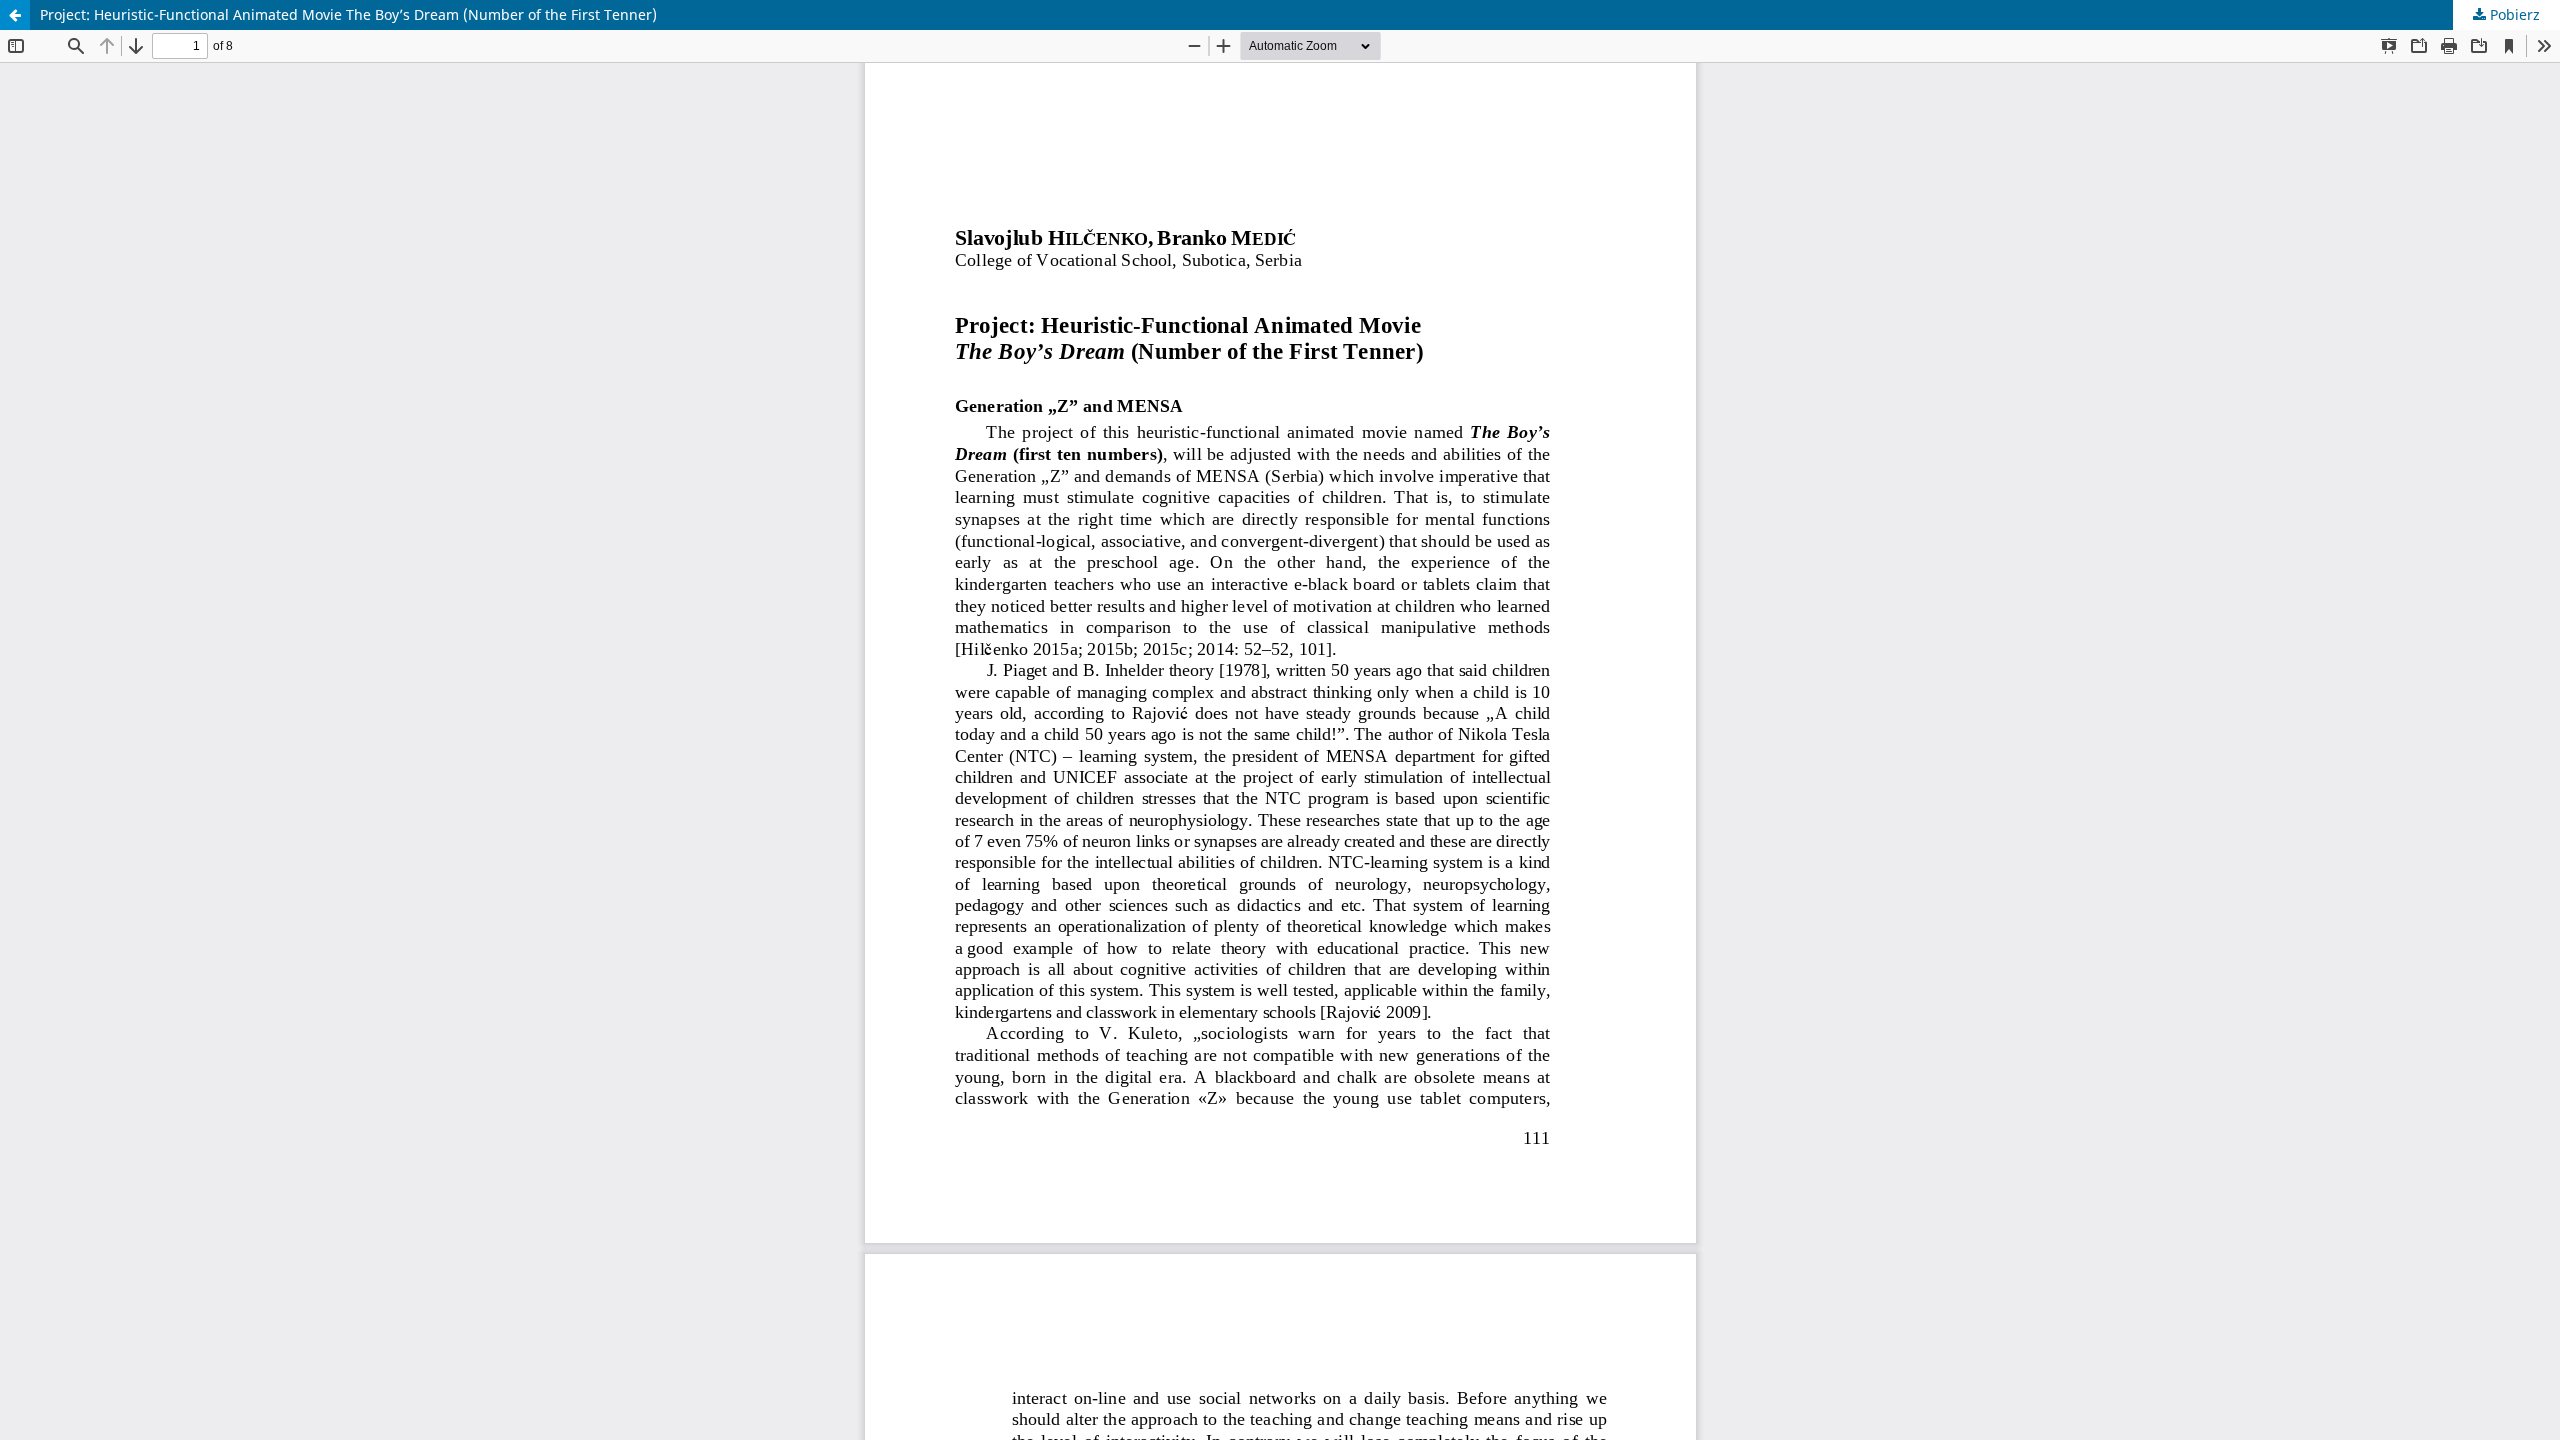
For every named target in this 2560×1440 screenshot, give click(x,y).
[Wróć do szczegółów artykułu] (15, 15)
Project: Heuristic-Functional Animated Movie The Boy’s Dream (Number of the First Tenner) (348, 14)
